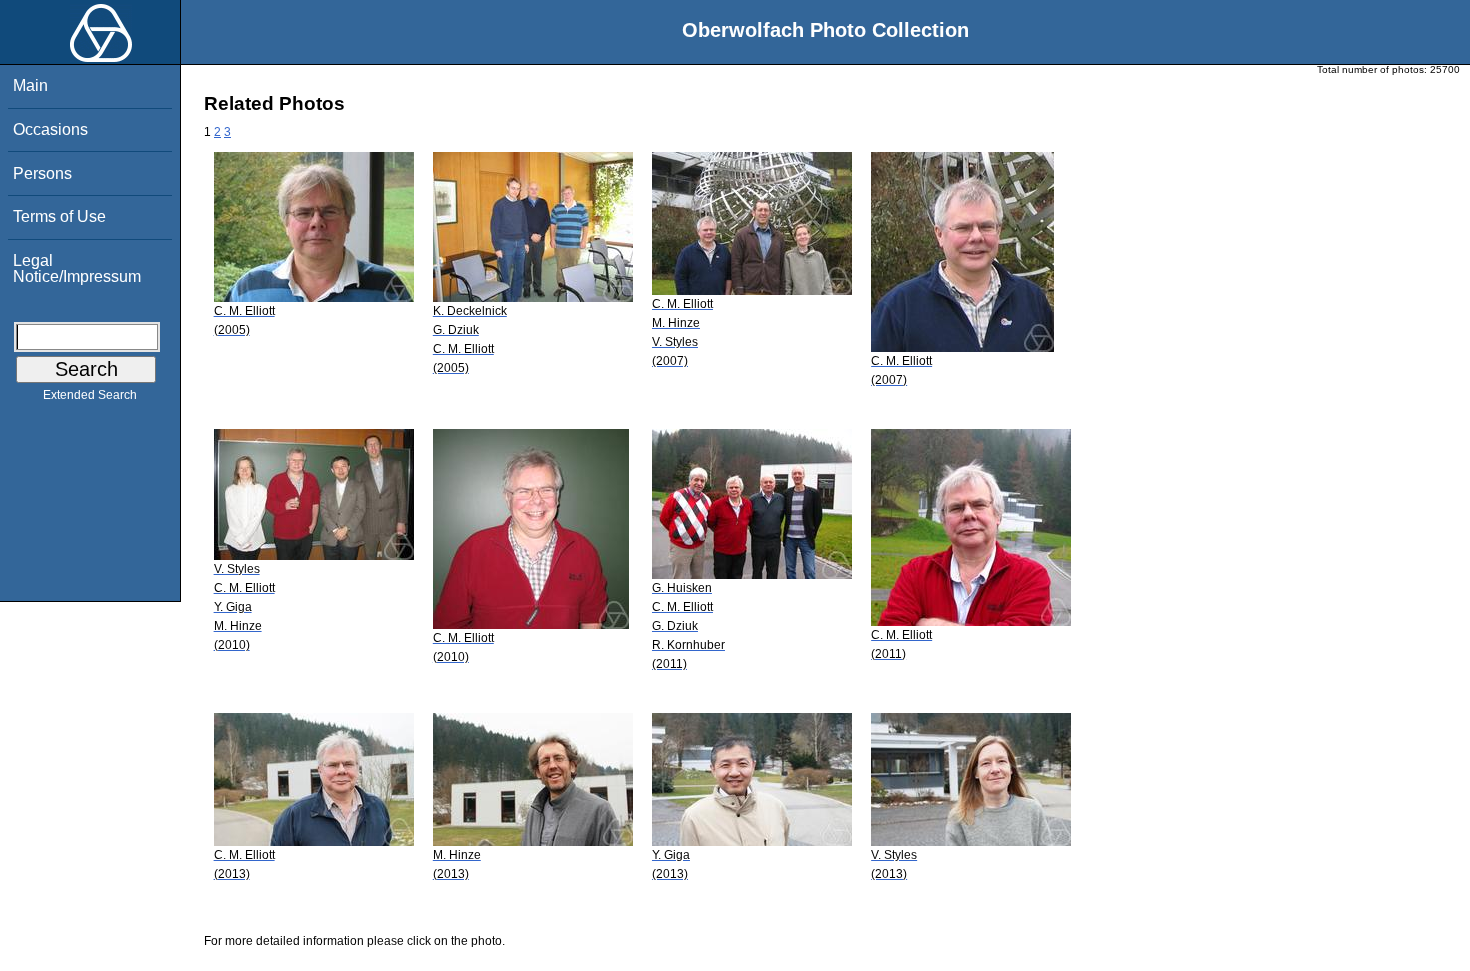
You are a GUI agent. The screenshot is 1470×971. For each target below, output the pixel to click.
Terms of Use (59, 216)
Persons (42, 173)
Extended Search (90, 395)
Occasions (50, 129)
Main (30, 85)
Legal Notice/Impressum (77, 268)
